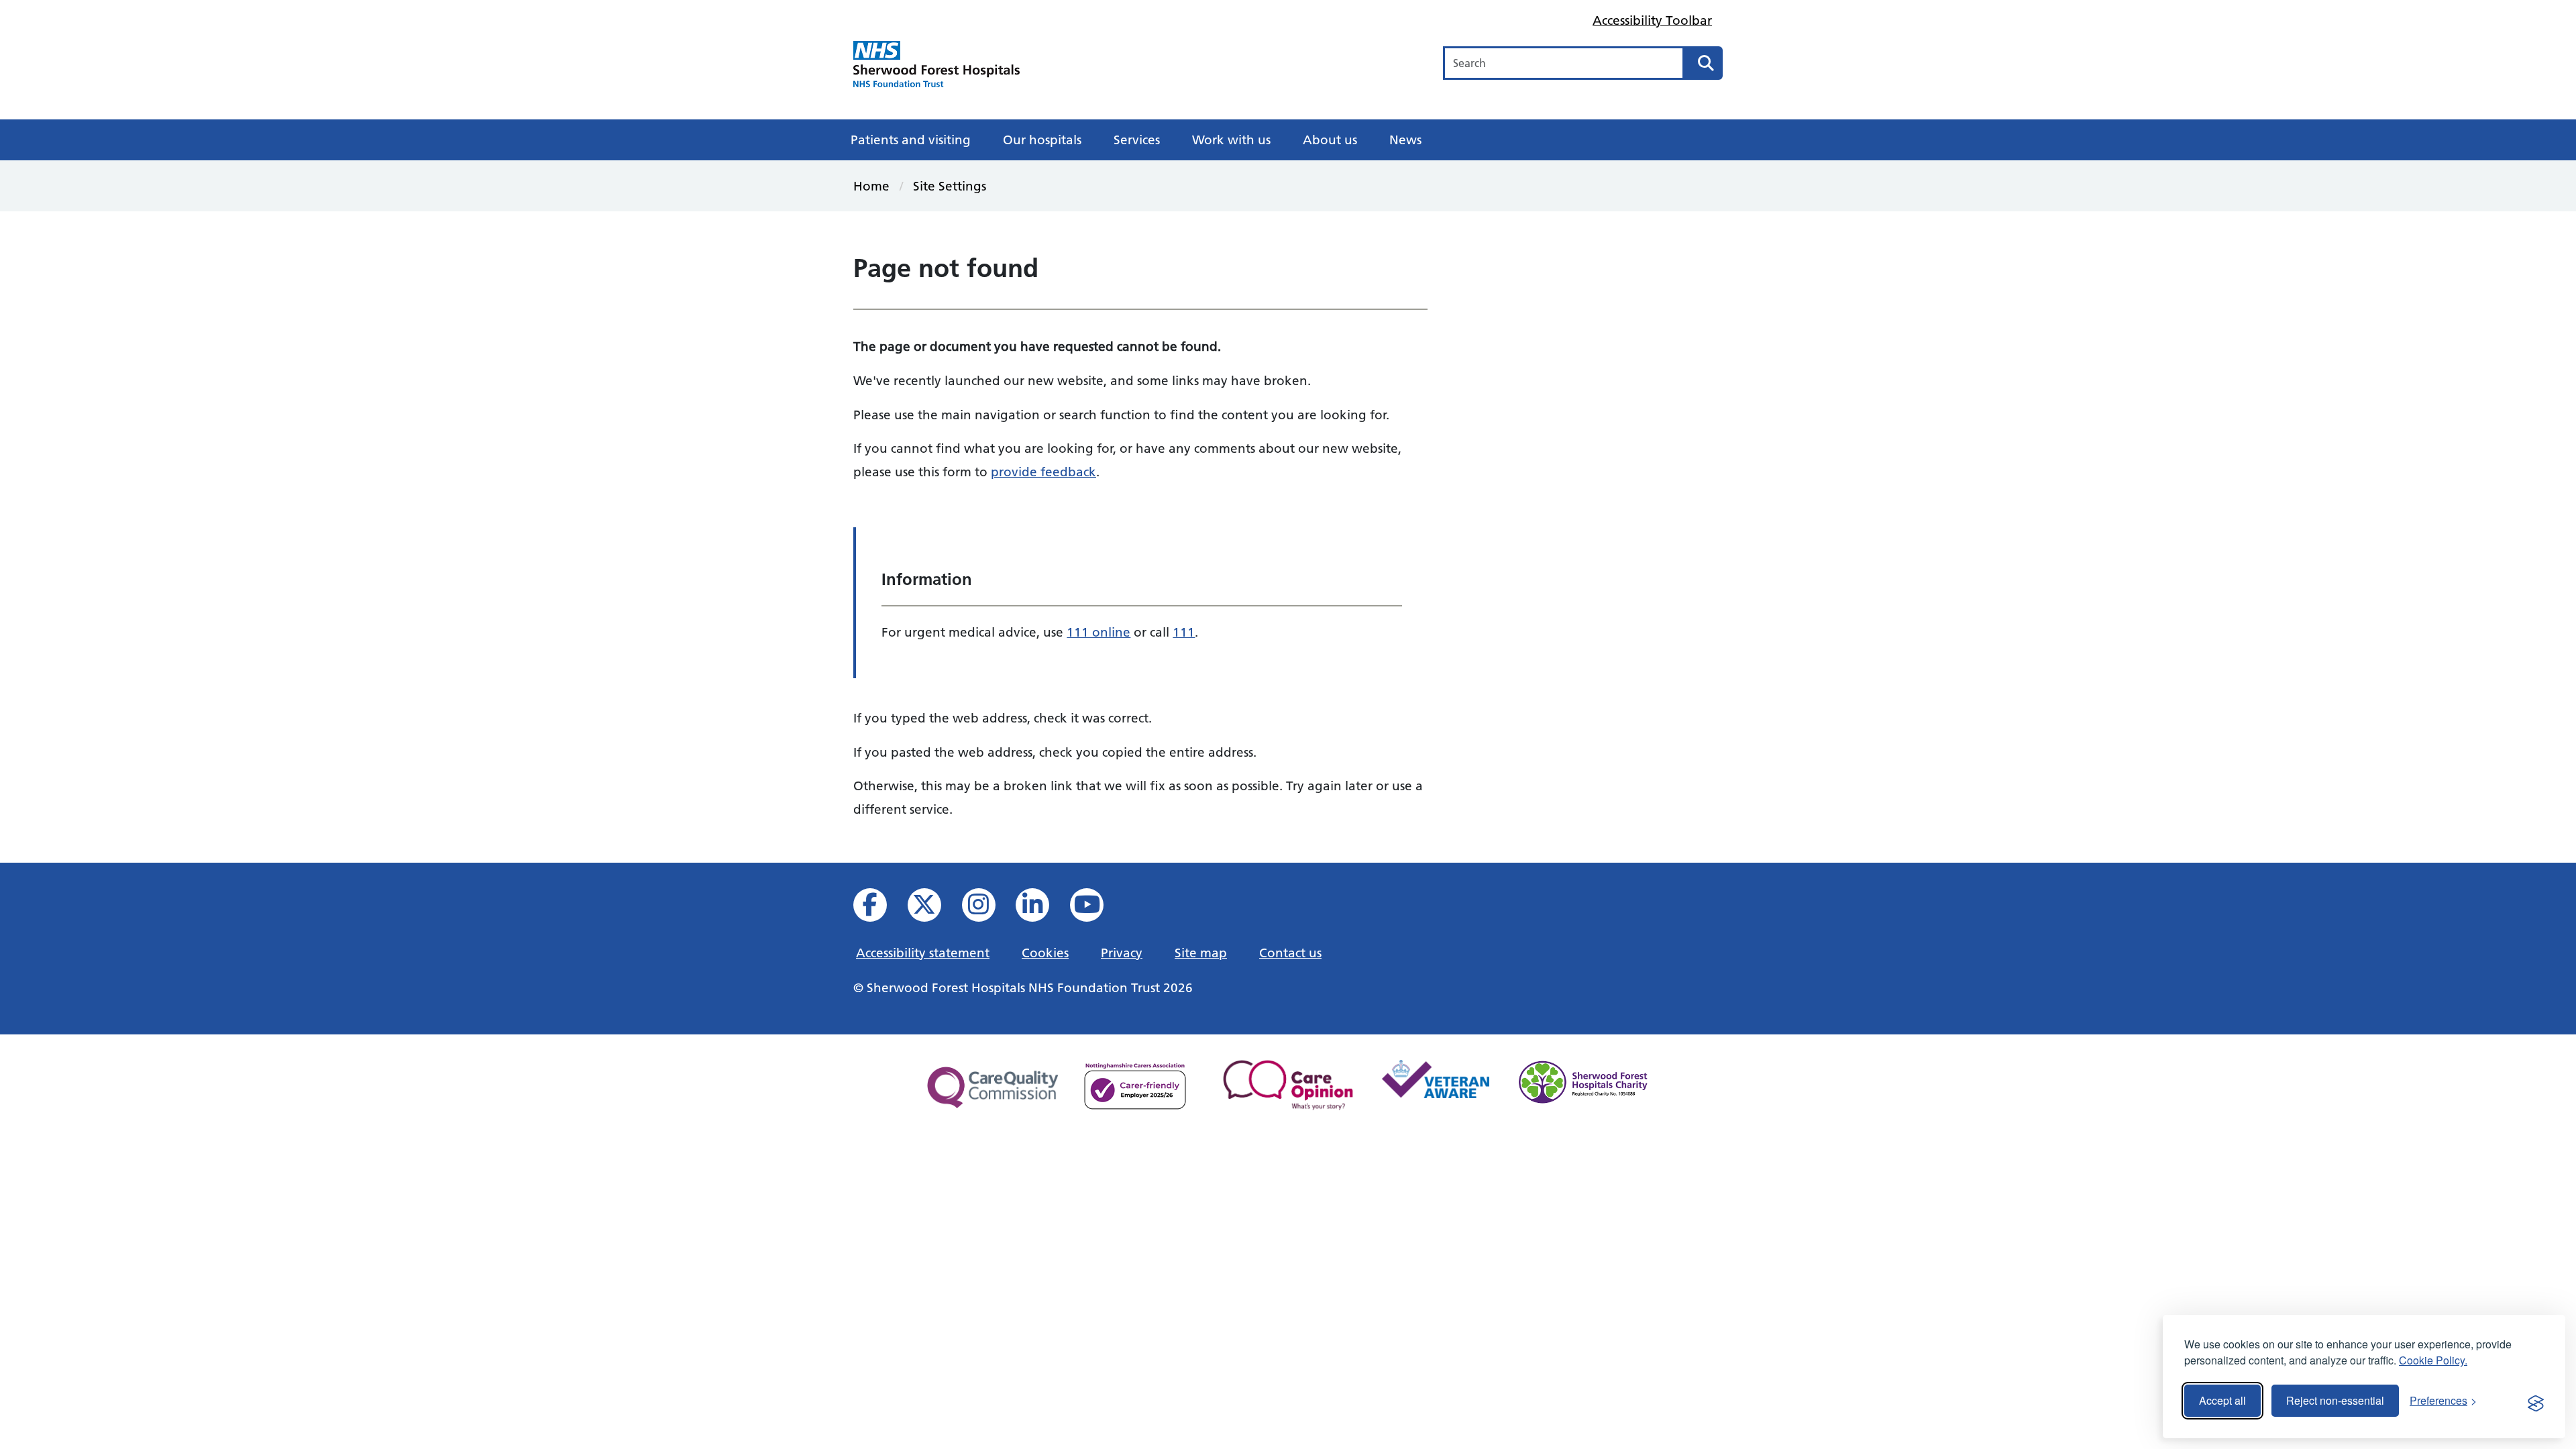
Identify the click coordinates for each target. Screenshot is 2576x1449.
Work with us (1231, 140)
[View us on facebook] (879, 909)
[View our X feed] (933, 909)
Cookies (1045, 953)
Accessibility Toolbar (1652, 20)
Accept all (2222, 1400)
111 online (1098, 632)
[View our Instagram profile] (988, 909)
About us (1330, 140)
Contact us (1290, 953)
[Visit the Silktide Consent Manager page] (2536, 1401)
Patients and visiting (911, 140)
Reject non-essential (2335, 1400)
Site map (1201, 953)
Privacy (1122, 953)
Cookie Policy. (2433, 1360)
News (1405, 140)
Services (1137, 140)
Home (871, 186)
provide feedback (1043, 472)
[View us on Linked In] (1041, 909)
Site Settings (950, 186)
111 (1184, 632)
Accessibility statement (923, 953)
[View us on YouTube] (1096, 909)
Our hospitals (1042, 140)
